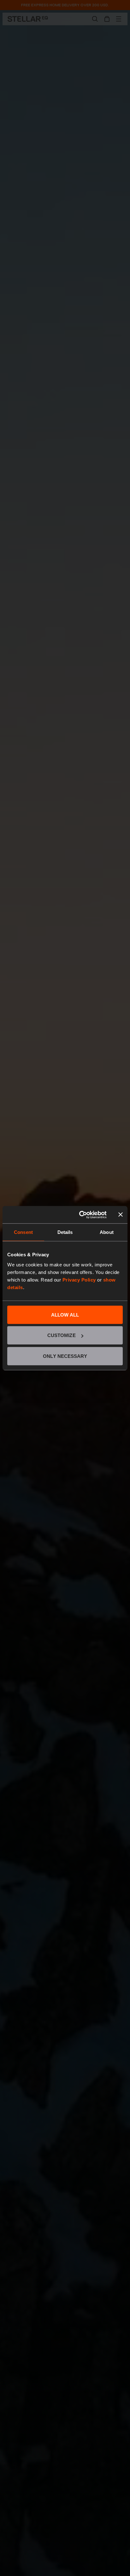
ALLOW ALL (65, 1314)
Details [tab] (65, 1232)
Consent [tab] (23, 1232)
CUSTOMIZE (62, 1335)
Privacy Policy (79, 1279)
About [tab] (107, 1232)
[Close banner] (121, 1215)
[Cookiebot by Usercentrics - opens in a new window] (80, 1215)
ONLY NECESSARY (65, 1356)
